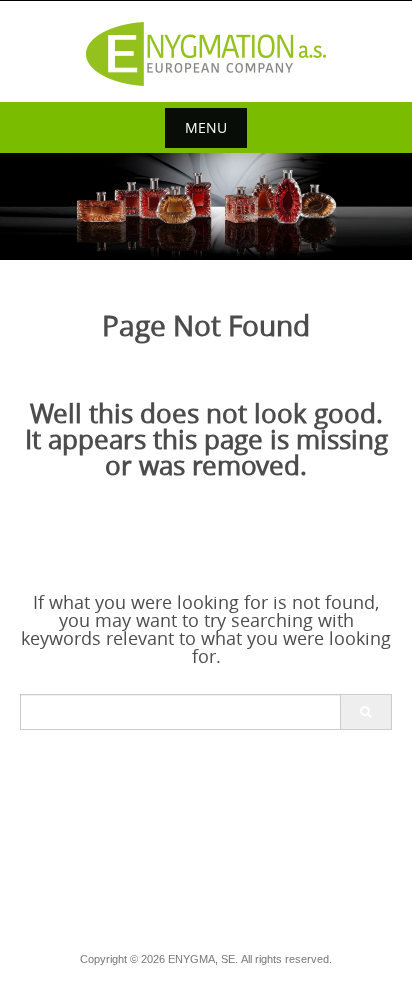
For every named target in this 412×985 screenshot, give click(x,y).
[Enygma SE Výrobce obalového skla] (206, 53)
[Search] (365, 712)
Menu (206, 127)
